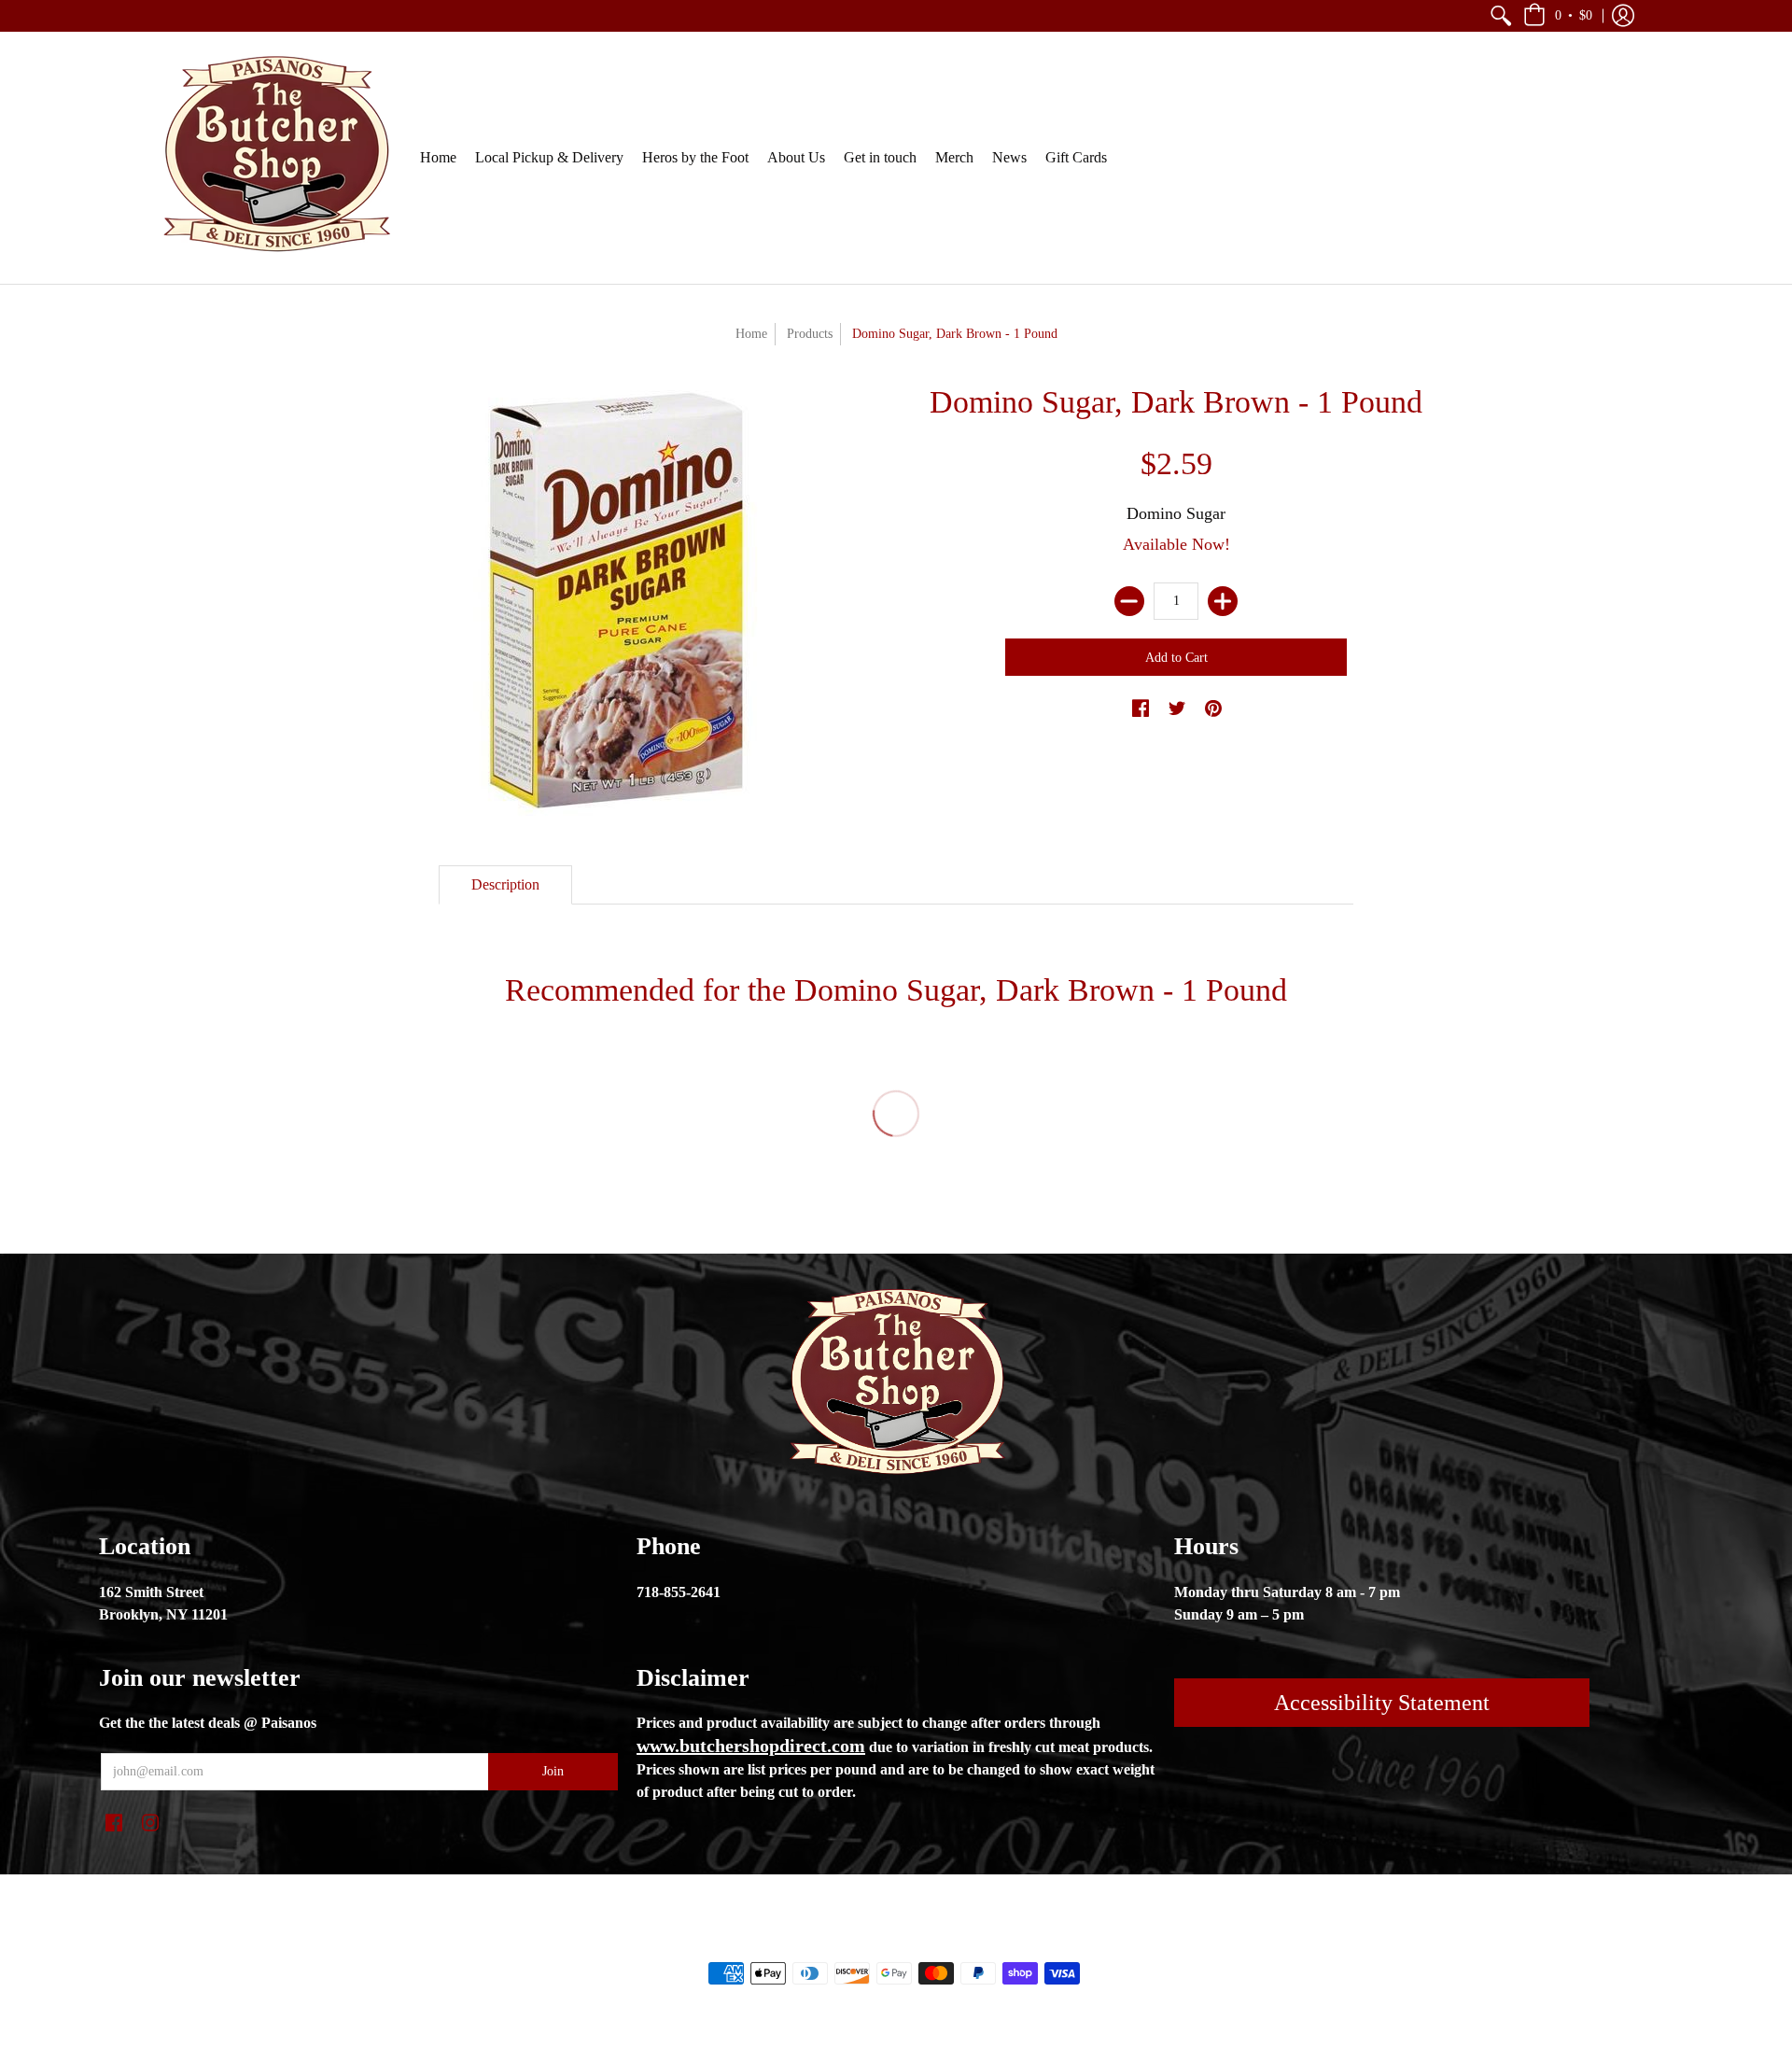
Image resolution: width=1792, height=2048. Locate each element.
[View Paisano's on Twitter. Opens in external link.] (1177, 709)
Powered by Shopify (971, 1942)
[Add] (1223, 601)
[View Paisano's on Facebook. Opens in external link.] (1141, 709)
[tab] (505, 885)
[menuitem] (1501, 16)
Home (751, 334)
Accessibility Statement (1382, 1703)
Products (810, 334)
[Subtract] (1129, 601)
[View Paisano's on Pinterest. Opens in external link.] (1213, 709)
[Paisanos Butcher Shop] (275, 158)
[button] (1501, 16)
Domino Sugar (1176, 513)
